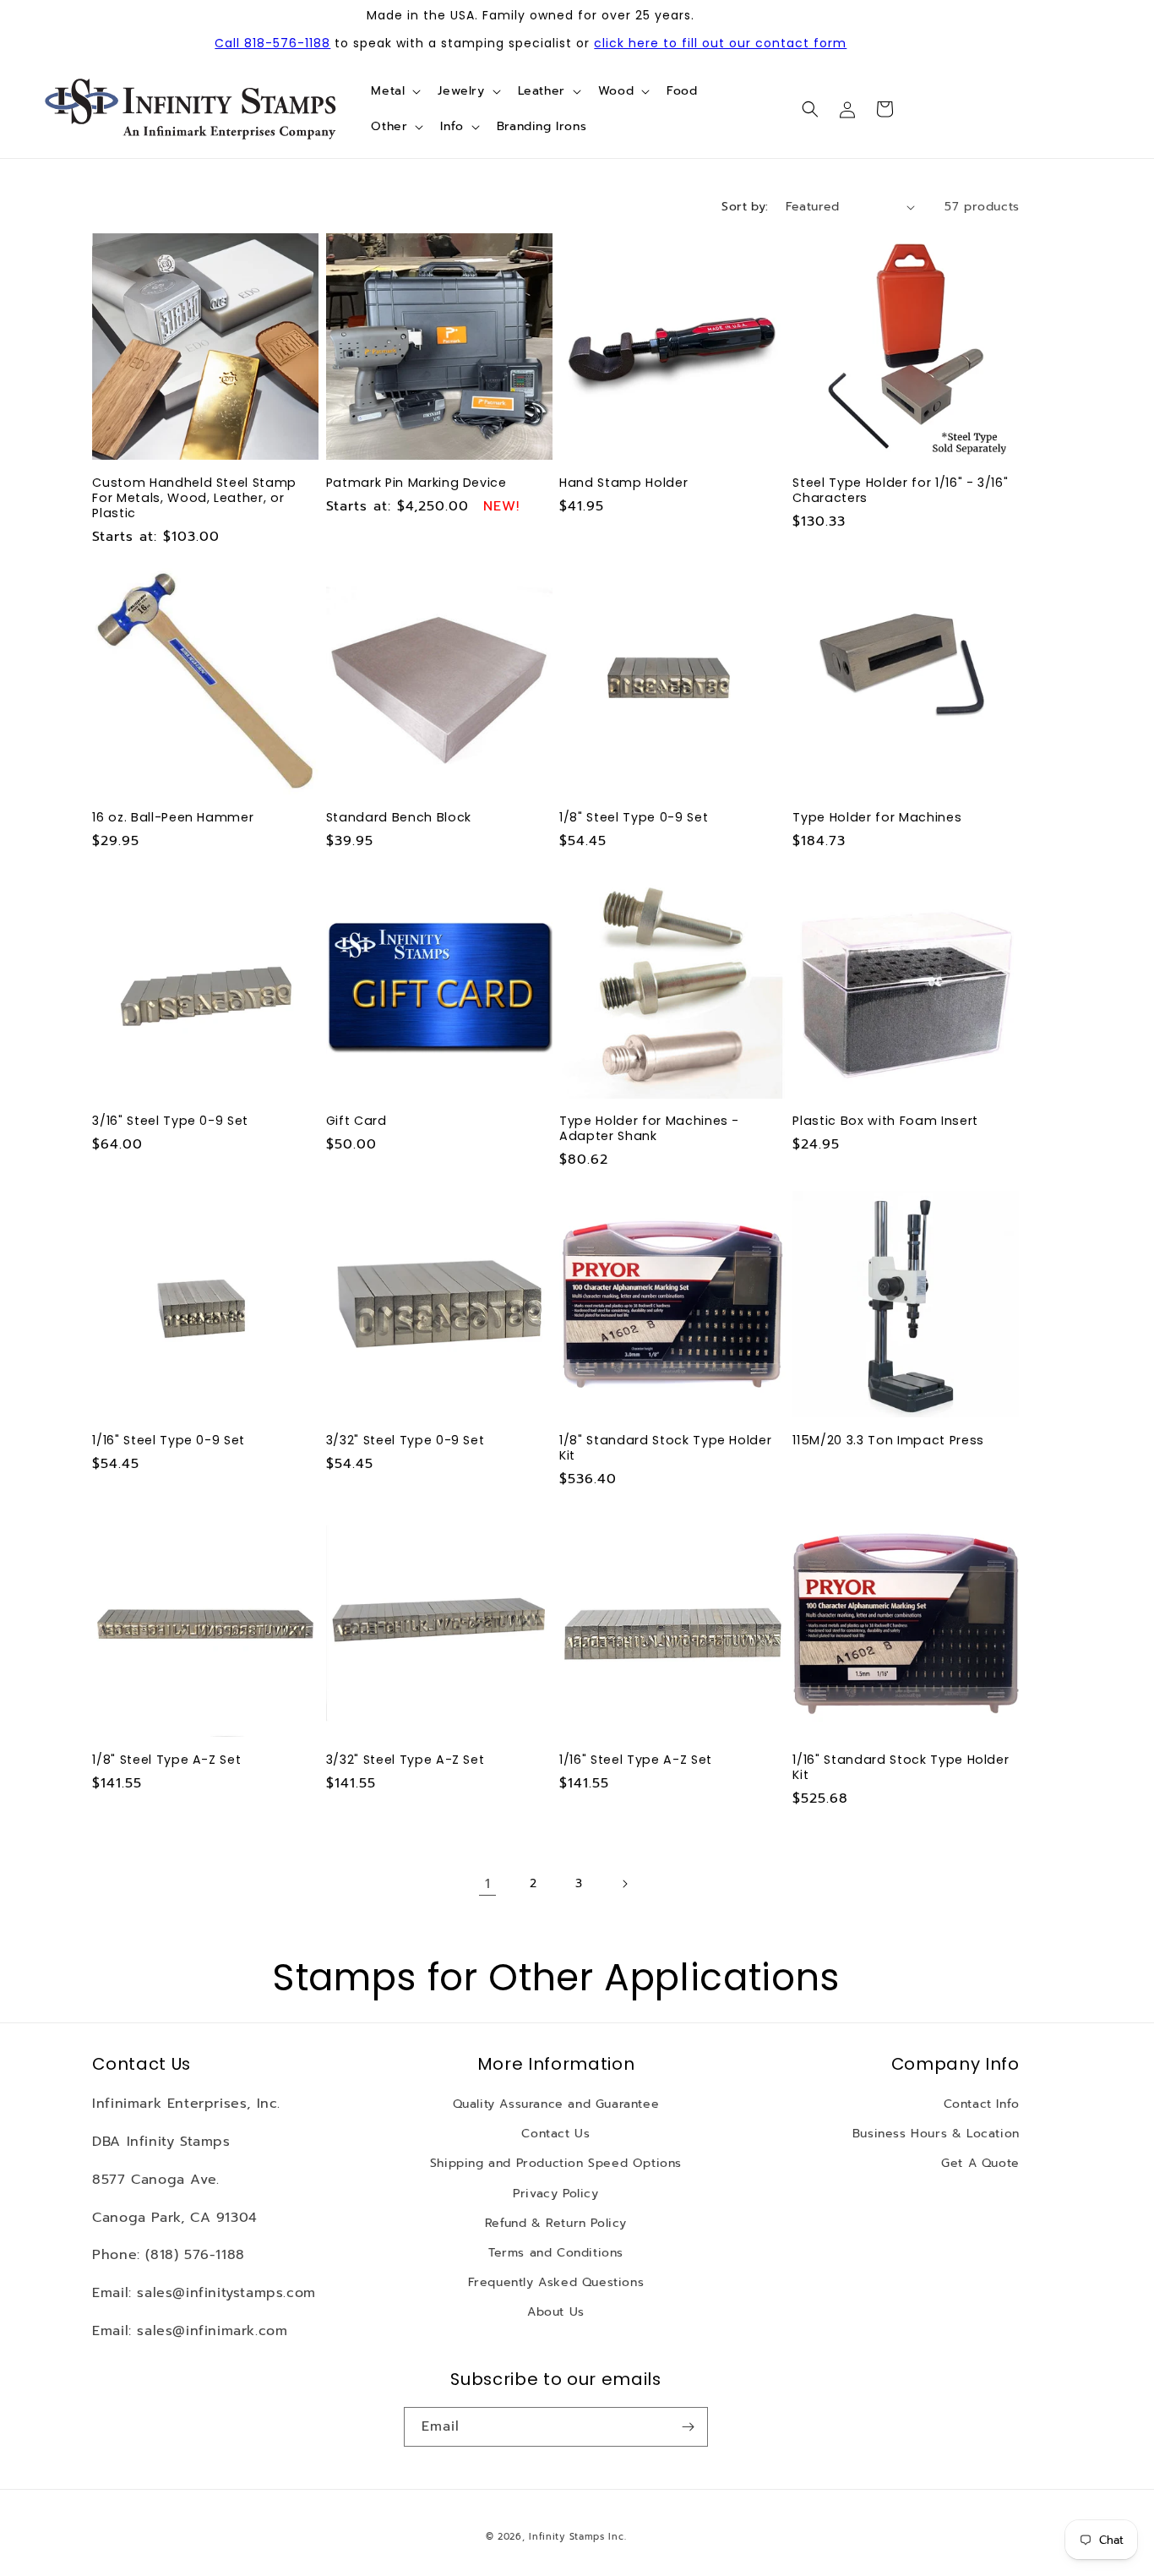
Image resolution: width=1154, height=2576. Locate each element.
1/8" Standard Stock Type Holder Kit (665, 1448)
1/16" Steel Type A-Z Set (636, 1760)
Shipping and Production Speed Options (556, 2164)
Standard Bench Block (399, 817)
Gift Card (357, 1121)
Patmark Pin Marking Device (416, 483)
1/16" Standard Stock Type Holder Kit (901, 1767)
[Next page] (624, 1884)
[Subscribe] (689, 2427)
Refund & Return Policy (556, 2223)
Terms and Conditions (556, 2253)
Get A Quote (980, 2164)
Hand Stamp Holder (623, 483)
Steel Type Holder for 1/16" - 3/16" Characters (900, 490)
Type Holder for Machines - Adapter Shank (649, 1128)
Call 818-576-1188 (272, 43)
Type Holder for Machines (877, 817)
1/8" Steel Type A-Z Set (166, 1760)
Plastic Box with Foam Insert (885, 1121)
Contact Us (555, 2134)
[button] (394, 91)
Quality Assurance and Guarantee (556, 2105)
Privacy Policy (555, 2194)
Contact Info (982, 2105)
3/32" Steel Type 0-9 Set (406, 1440)
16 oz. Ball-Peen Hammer (173, 817)
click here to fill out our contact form (720, 43)
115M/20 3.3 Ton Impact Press (888, 1440)
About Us (556, 2313)
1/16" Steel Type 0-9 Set (169, 1440)
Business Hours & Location (936, 2134)
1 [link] (488, 1884)
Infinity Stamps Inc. (577, 2537)
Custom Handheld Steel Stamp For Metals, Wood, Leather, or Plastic (194, 498)
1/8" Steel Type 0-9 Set (634, 817)
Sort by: (745, 207)
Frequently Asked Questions (556, 2283)
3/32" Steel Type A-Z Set (406, 1760)
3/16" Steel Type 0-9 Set (170, 1121)
